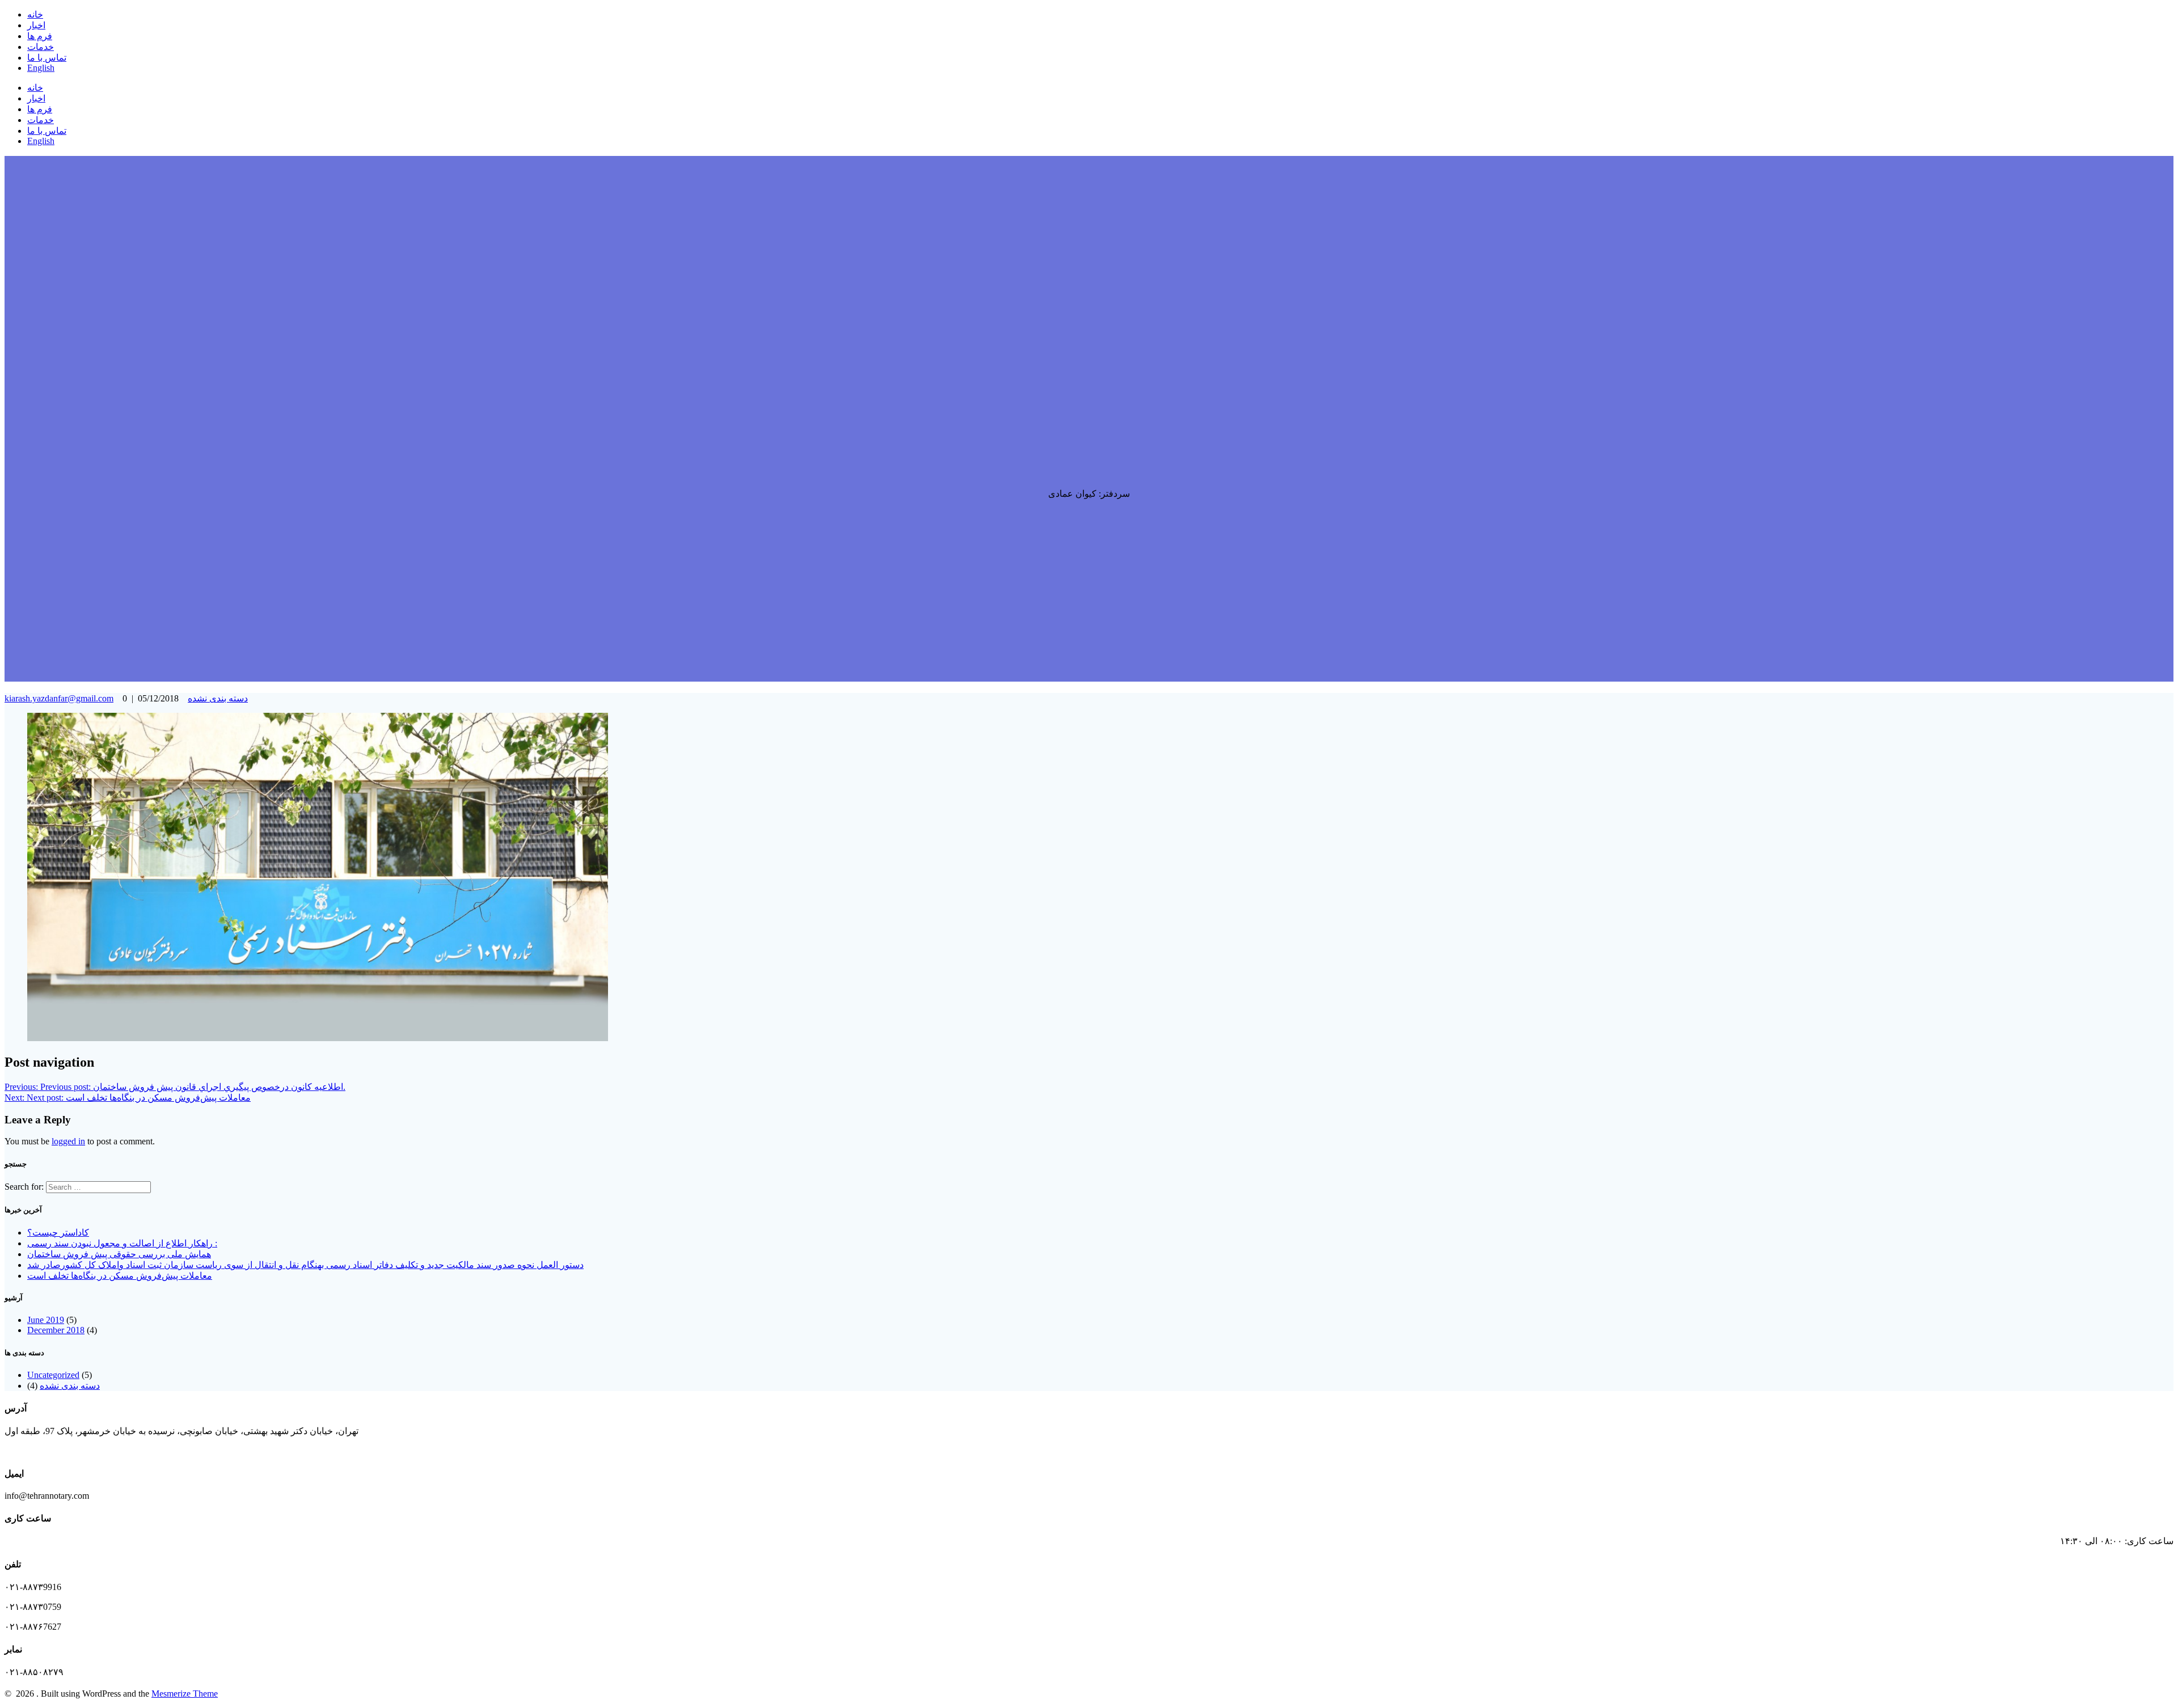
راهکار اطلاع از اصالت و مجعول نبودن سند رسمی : (122, 1243)
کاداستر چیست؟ (58, 1233)
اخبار (36, 25)
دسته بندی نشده (218, 698)
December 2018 (56, 1330)
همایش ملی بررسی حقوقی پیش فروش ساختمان (119, 1254)
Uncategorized (53, 1375)
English (41, 68)
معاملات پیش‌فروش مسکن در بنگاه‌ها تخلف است (120, 1276)
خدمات (41, 47)
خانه (35, 14)
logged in (68, 1141)
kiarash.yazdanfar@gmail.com (59, 698)
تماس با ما (47, 58)
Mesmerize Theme (185, 1694)
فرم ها (40, 36)
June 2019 (46, 1320)
